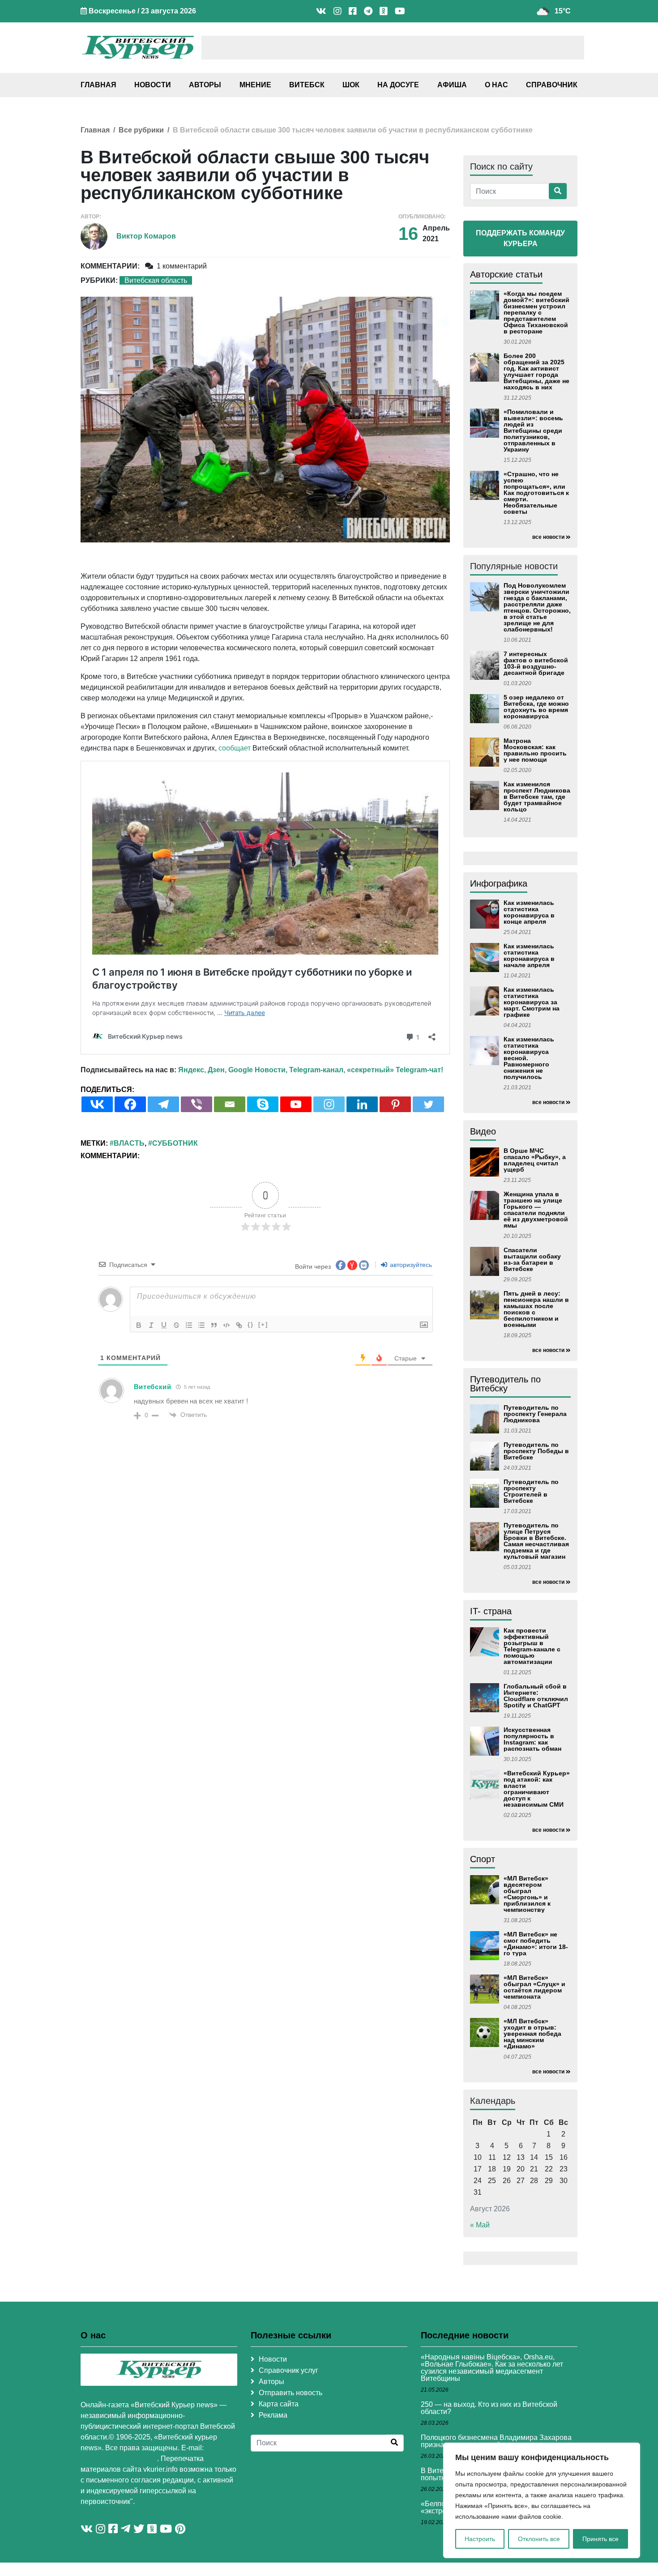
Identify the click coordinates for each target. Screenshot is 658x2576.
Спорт (483, 1859)
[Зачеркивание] (176, 1325)
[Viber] (197, 1104)
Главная (98, 85)
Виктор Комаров (146, 236)
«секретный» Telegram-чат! (395, 1070)
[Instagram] (329, 1104)
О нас (496, 85)
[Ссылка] (239, 1325)
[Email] (230, 1104)
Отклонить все (539, 2539)
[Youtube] (296, 1104)
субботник (175, 1143)
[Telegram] (163, 1104)
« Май (480, 2225)
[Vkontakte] (97, 1104)
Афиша (452, 85)
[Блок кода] (226, 1325)
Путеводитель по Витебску (505, 1384)
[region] (542, 2500)
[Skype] (263, 1104)
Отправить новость (291, 2393)
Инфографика (499, 883)
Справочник (552, 85)
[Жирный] (139, 1325)
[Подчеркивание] (164, 1325)
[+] (263, 1324)
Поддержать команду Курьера (520, 238)
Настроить (480, 2539)
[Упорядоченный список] (189, 1325)
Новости (153, 85)
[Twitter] (428, 1104)
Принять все (600, 2539)
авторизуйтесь (410, 1265)
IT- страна (491, 1611)
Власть (129, 1143)
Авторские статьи (506, 274)
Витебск (307, 85)
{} (251, 1324)
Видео (483, 1131)
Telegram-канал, (317, 1070)
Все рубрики (141, 130)
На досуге (398, 85)
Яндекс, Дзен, (202, 1070)
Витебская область (156, 280)
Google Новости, (258, 1070)
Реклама (273, 2415)
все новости (548, 537)
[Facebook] (130, 1104)
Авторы (205, 85)
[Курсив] (151, 1325)
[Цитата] (214, 1325)
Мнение (255, 85)
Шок (351, 85)
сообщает (235, 748)
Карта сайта (279, 2404)
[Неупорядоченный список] (201, 1325)
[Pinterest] (395, 1104)
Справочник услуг (288, 2370)
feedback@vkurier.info (119, 2459)
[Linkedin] (362, 1104)
